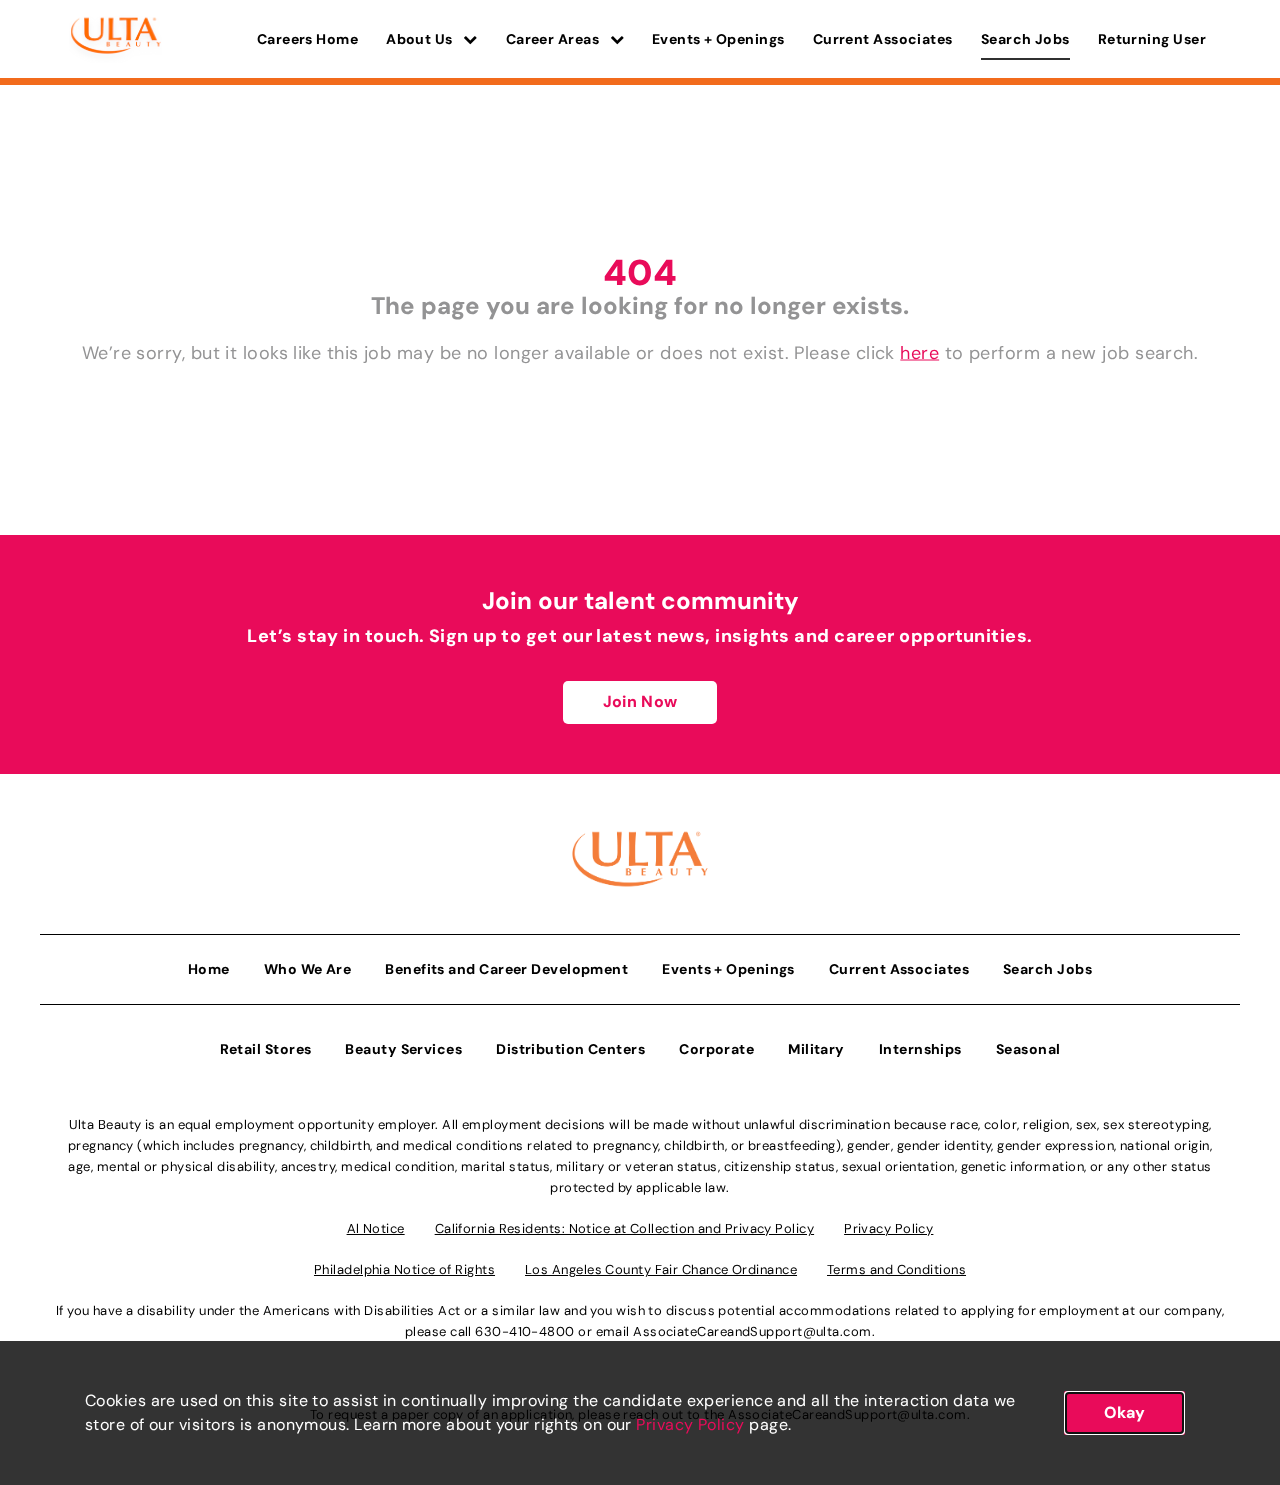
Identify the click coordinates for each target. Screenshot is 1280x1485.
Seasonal (1028, 1049)
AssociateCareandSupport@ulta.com (752, 1331)
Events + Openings (718, 39)
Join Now (640, 701)
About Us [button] (421, 39)
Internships (920, 1049)
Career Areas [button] (554, 39)
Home (209, 969)
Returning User (1152, 39)
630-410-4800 (524, 1331)
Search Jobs (1025, 39)
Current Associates (883, 39)
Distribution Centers (570, 1049)
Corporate (716, 1049)
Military (816, 1049)
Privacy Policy (690, 1424)
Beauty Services (403, 1049)
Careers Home (307, 39)
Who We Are (308, 969)
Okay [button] (1124, 1412)
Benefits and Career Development (506, 969)
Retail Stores (266, 1049)
